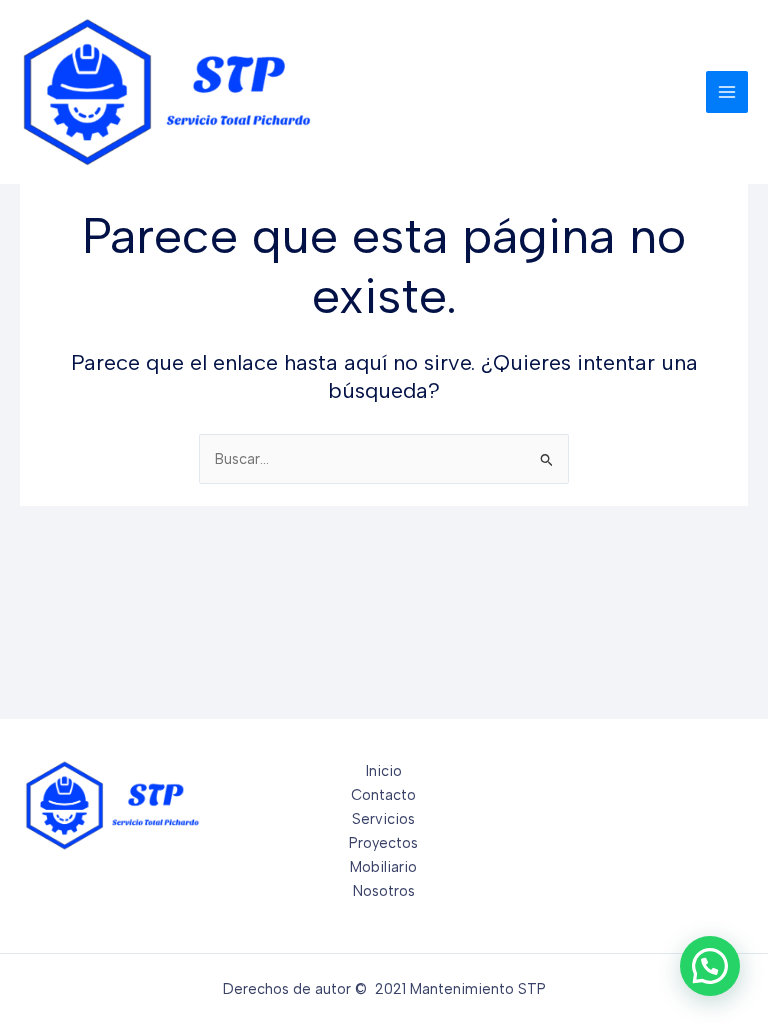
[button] (710, 966)
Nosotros (384, 891)
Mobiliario (383, 867)
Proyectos (383, 843)
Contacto (383, 795)
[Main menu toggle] (727, 92)
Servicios (383, 819)
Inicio (384, 771)
